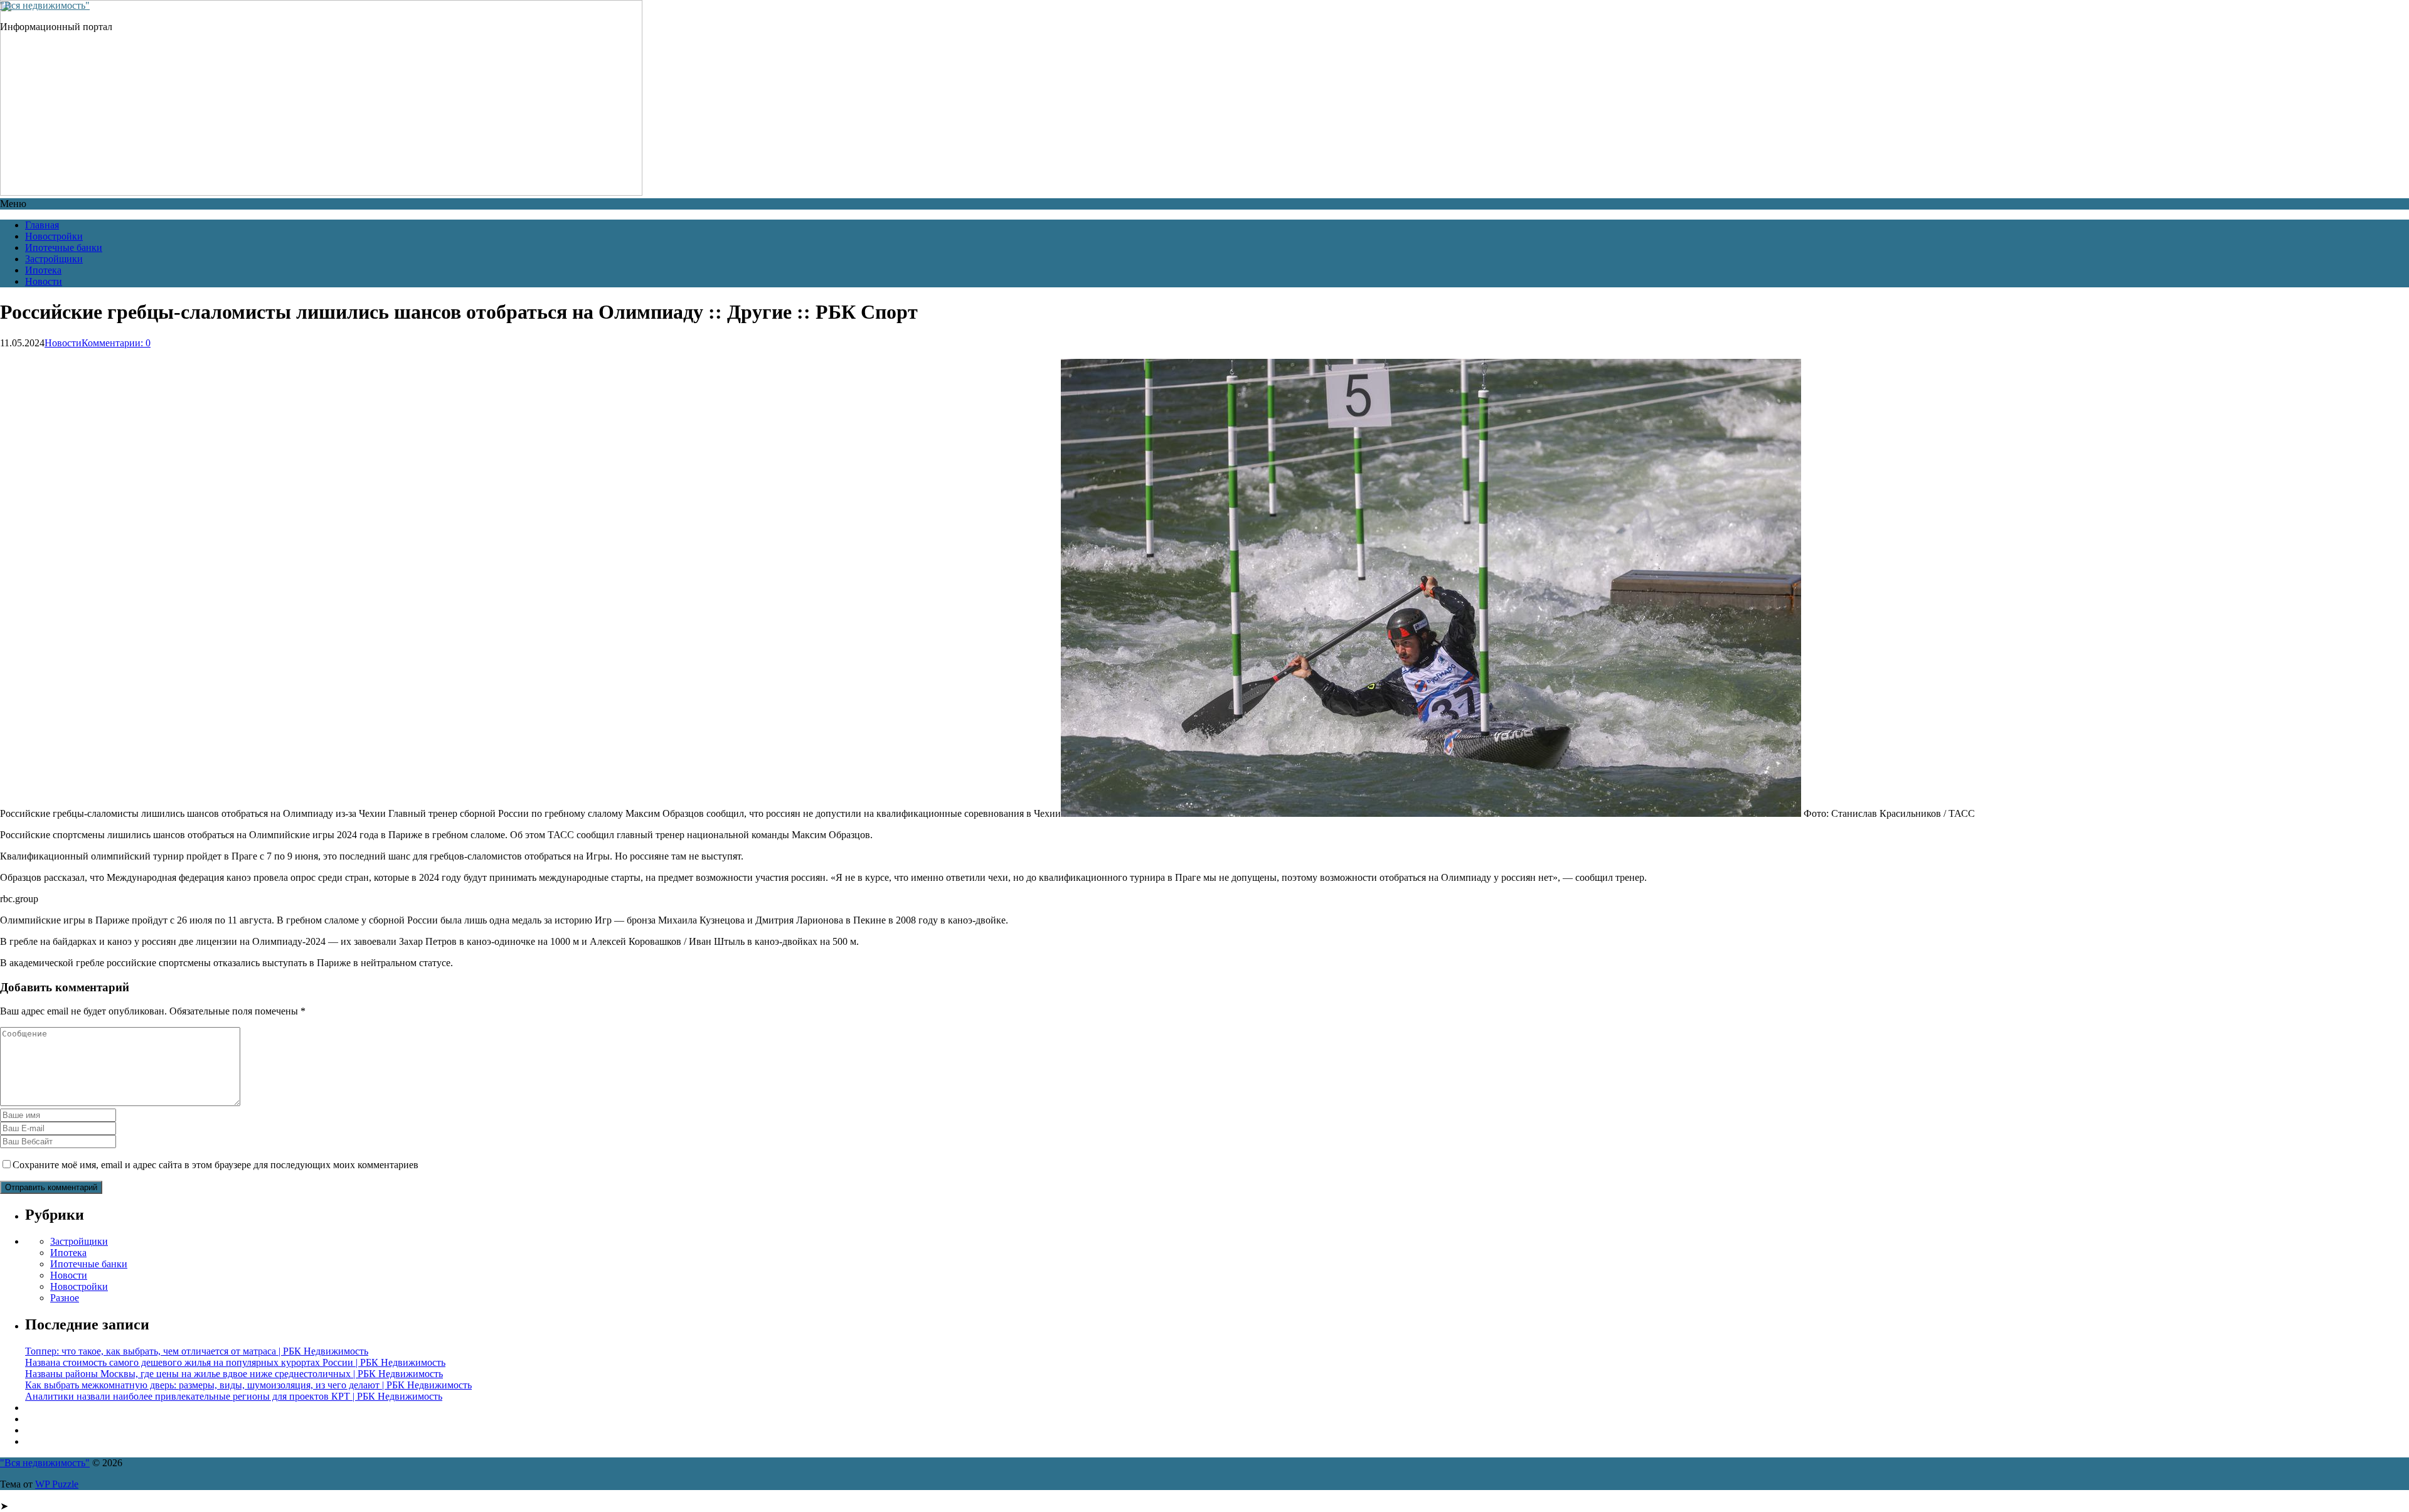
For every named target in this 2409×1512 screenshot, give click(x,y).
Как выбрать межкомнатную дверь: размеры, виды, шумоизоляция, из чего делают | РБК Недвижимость (248, 1385)
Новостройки (54, 236)
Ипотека (43, 270)
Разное (65, 1298)
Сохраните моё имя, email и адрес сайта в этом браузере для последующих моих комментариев (215, 1165)
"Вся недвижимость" (45, 5)
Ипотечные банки (64, 248)
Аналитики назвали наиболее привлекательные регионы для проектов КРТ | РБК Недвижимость (234, 1396)
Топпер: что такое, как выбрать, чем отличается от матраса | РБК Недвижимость (197, 1351)
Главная (42, 225)
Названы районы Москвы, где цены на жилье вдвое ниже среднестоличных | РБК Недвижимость (234, 1374)
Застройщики (54, 259)
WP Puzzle (57, 1484)
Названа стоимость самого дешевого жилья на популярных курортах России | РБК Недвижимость (235, 1362)
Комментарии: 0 (116, 343)
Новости (44, 281)
